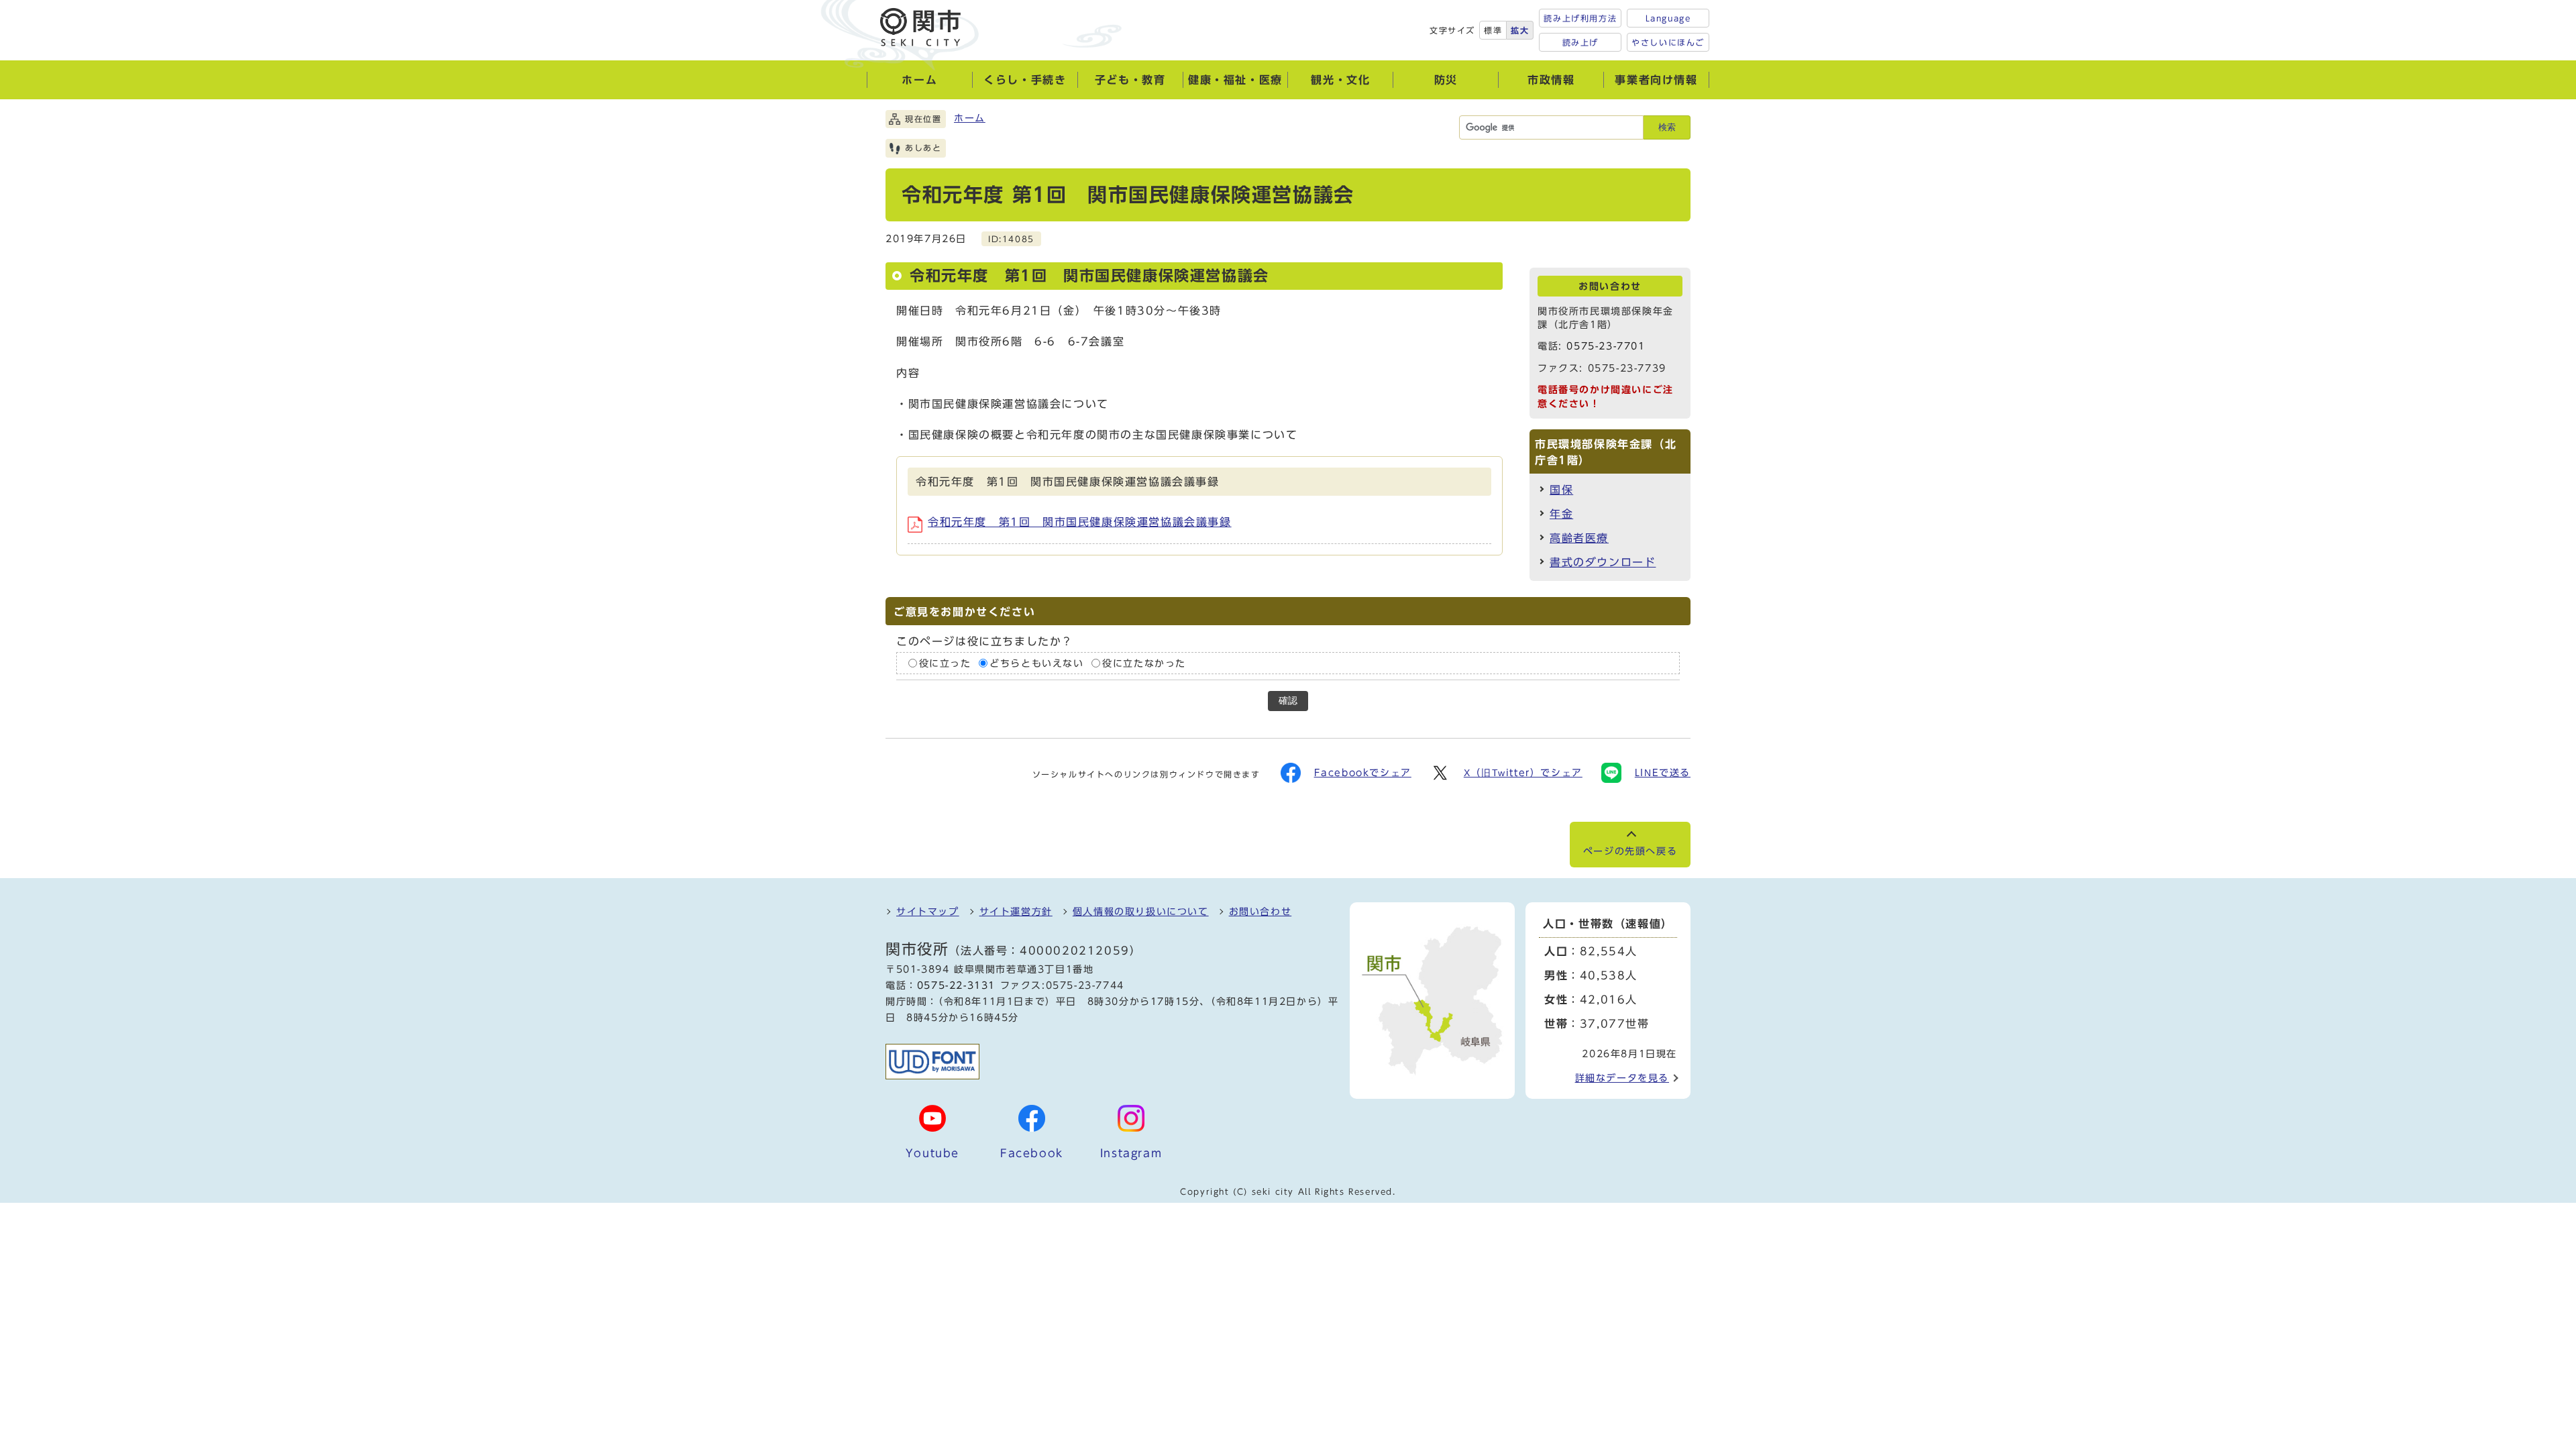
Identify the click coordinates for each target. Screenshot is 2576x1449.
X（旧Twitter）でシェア (1523, 773)
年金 (1561, 514)
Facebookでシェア (1363, 773)
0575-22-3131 (956, 985)
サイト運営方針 (1016, 912)
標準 (1493, 30)
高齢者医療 (1579, 538)
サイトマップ (928, 912)
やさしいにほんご (1668, 42)
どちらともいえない (1036, 663)
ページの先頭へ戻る (1630, 851)
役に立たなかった (1144, 663)
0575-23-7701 (1606, 346)
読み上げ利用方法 (1580, 18)
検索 (1667, 127)
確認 (1288, 701)
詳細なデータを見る (1622, 1078)
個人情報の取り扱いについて (1141, 912)
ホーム (970, 118)
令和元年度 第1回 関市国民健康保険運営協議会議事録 (1080, 522)
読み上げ (1580, 42)
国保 (1561, 490)
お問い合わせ (1260, 912)
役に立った (945, 663)
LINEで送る (1663, 773)
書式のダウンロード (1603, 562)
